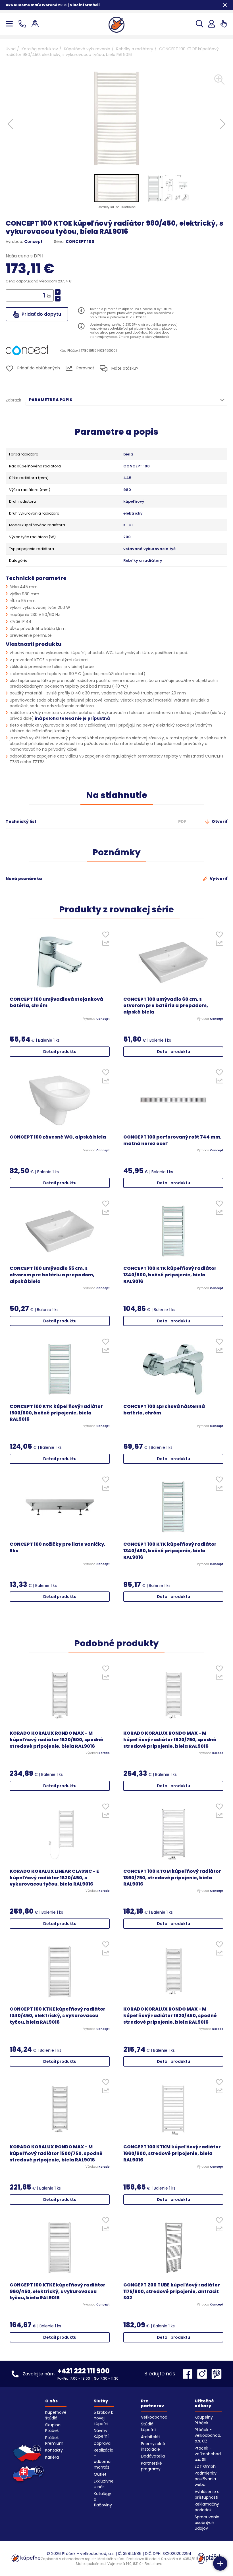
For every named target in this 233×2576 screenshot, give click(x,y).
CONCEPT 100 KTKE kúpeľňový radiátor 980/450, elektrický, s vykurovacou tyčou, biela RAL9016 (58, 2292)
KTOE (128, 525)
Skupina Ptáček (53, 2428)
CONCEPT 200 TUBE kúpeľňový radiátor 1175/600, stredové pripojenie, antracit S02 (172, 2292)
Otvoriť (219, 821)
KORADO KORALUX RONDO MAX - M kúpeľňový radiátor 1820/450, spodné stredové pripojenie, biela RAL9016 (170, 2016)
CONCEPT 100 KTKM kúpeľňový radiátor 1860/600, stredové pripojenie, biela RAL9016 (172, 2153)
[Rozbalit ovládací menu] (220, 2563)
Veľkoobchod (154, 2417)
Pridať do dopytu (41, 314)
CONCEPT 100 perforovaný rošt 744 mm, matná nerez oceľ (172, 1140)
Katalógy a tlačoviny (103, 2499)
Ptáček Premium (54, 2440)
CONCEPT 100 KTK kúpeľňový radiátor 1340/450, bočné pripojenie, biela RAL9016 (170, 1551)
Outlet (100, 2474)
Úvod (11, 49)
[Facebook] (189, 2374)
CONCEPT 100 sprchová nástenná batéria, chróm (164, 1410)
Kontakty (54, 2450)
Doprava (102, 2443)
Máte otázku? (124, 368)
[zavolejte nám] (23, 24)
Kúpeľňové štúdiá (56, 2415)
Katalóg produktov (40, 49)
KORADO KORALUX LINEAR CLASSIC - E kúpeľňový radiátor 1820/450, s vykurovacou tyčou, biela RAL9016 (54, 1878)
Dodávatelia (153, 2456)
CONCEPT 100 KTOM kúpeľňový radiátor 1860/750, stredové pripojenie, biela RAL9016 (172, 1878)
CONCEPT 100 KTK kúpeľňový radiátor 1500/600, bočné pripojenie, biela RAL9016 (56, 1413)
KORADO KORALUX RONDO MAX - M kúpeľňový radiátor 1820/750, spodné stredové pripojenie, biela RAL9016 (170, 1740)
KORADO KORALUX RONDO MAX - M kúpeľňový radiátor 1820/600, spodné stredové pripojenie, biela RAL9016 (56, 1740)
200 (127, 537)
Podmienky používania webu (206, 2479)
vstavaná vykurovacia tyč (149, 549)
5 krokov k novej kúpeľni (103, 2418)
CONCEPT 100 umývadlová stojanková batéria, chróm (56, 1003)
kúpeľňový (134, 502)
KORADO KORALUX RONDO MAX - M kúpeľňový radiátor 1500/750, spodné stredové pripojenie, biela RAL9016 (56, 2153)
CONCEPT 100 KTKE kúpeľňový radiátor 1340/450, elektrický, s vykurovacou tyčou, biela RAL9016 (58, 2016)
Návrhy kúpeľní (101, 2433)
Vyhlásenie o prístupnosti (207, 2494)
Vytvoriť (218, 879)
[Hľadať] (200, 24)
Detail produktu (60, 1052)
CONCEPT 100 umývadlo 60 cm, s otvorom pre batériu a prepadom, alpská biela (166, 1006)
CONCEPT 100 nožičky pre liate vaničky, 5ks (58, 1548)
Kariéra (52, 2457)
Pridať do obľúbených (38, 368)
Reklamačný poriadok (207, 2507)
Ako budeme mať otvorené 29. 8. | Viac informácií (53, 5)
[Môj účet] (212, 24)
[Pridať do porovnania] (106, 944)
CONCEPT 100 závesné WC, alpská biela (58, 1137)
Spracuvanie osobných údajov (207, 2523)
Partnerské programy (151, 2466)
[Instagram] (203, 2374)
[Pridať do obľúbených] (106, 936)
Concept (33, 242)
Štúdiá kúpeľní (148, 2427)
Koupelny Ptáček (204, 2420)
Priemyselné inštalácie (153, 2446)
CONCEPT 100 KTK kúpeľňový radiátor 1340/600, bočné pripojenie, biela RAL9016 (170, 1275)
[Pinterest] (217, 2374)
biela (128, 454)
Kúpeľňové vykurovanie (87, 49)
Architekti (150, 2437)
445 (127, 478)
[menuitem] (116, 188)
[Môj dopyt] (223, 24)
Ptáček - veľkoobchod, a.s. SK (208, 2454)
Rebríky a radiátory (135, 49)
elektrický (133, 513)
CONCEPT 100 (137, 466)
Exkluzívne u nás (104, 2484)
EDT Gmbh (205, 2466)
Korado (104, 1753)
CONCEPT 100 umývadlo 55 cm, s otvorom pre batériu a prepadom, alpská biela (52, 1275)
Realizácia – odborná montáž (104, 2459)
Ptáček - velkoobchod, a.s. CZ (208, 2435)
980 (127, 490)
